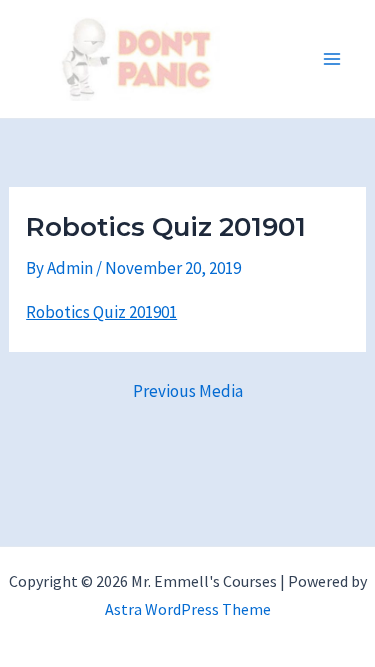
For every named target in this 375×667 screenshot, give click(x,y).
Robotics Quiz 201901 (101, 312)
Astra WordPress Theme (188, 609)
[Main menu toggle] (333, 59)
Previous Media (188, 391)
